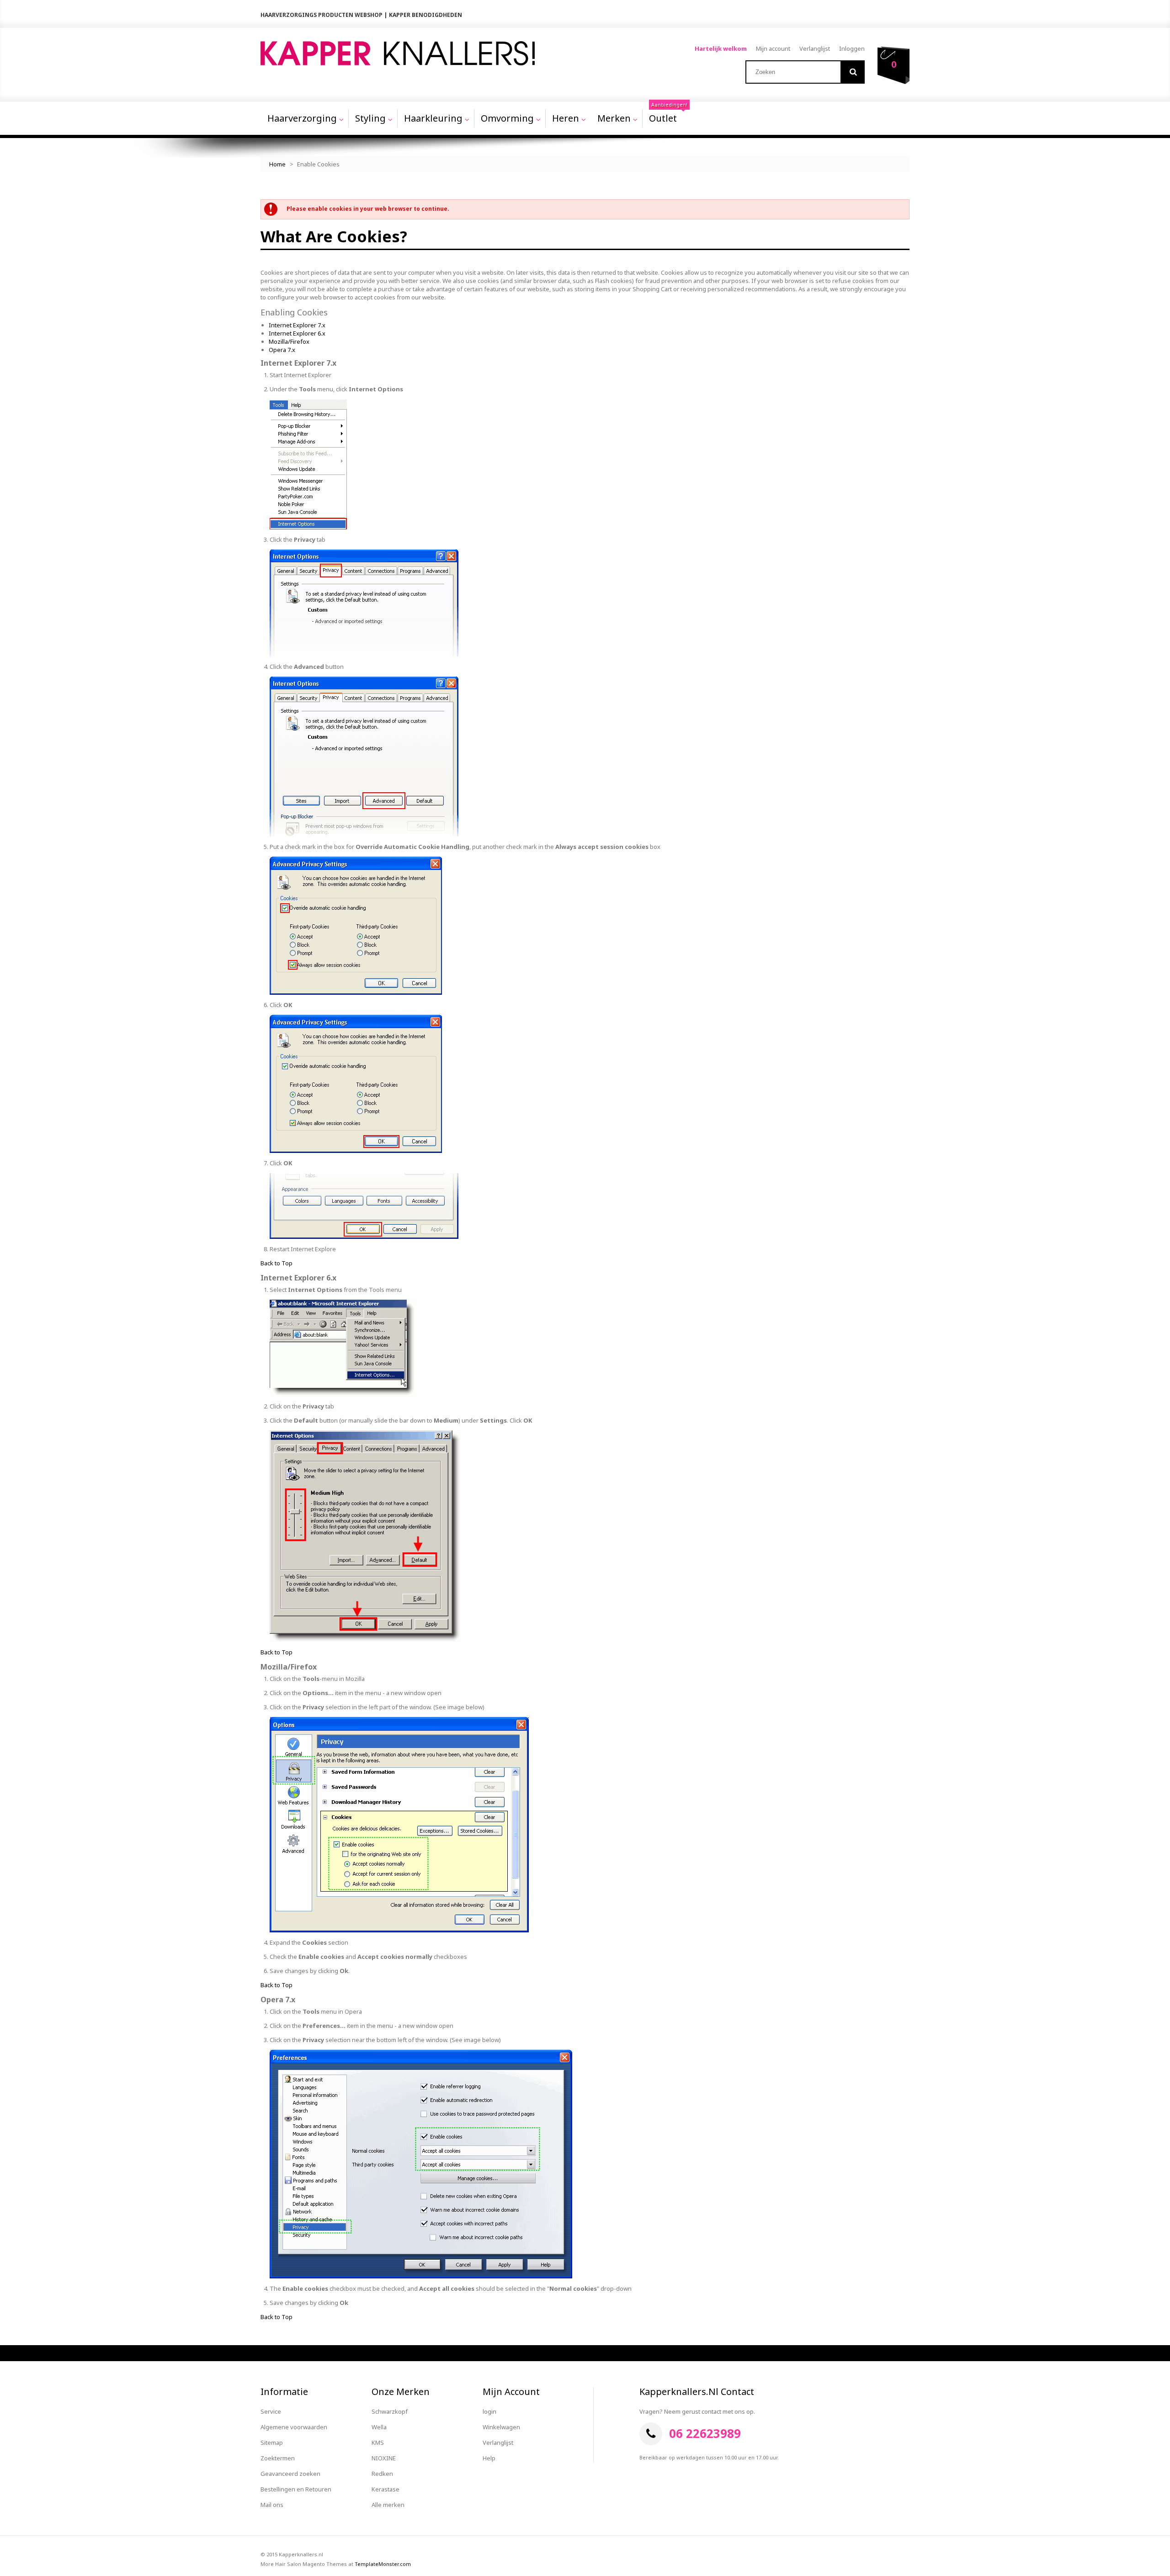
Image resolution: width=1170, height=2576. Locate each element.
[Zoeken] (853, 72)
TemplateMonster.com (383, 2564)
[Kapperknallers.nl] (398, 53)
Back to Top (277, 1263)
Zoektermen (278, 2458)
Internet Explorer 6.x (297, 333)
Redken (382, 2474)
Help (489, 2458)
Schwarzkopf (390, 2411)
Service (271, 2411)
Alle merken (388, 2505)
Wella (379, 2427)
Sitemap (272, 2443)
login (489, 2411)
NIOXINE (384, 2458)
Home (277, 164)
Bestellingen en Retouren (296, 2489)
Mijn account (773, 48)
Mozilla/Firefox (289, 341)
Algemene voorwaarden (294, 2427)
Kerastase (386, 2489)
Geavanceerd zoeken (290, 2474)
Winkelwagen (501, 2427)
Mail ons (272, 2505)
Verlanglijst (815, 48)
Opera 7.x (282, 350)
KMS (378, 2443)
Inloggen (852, 48)
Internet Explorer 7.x (297, 325)
